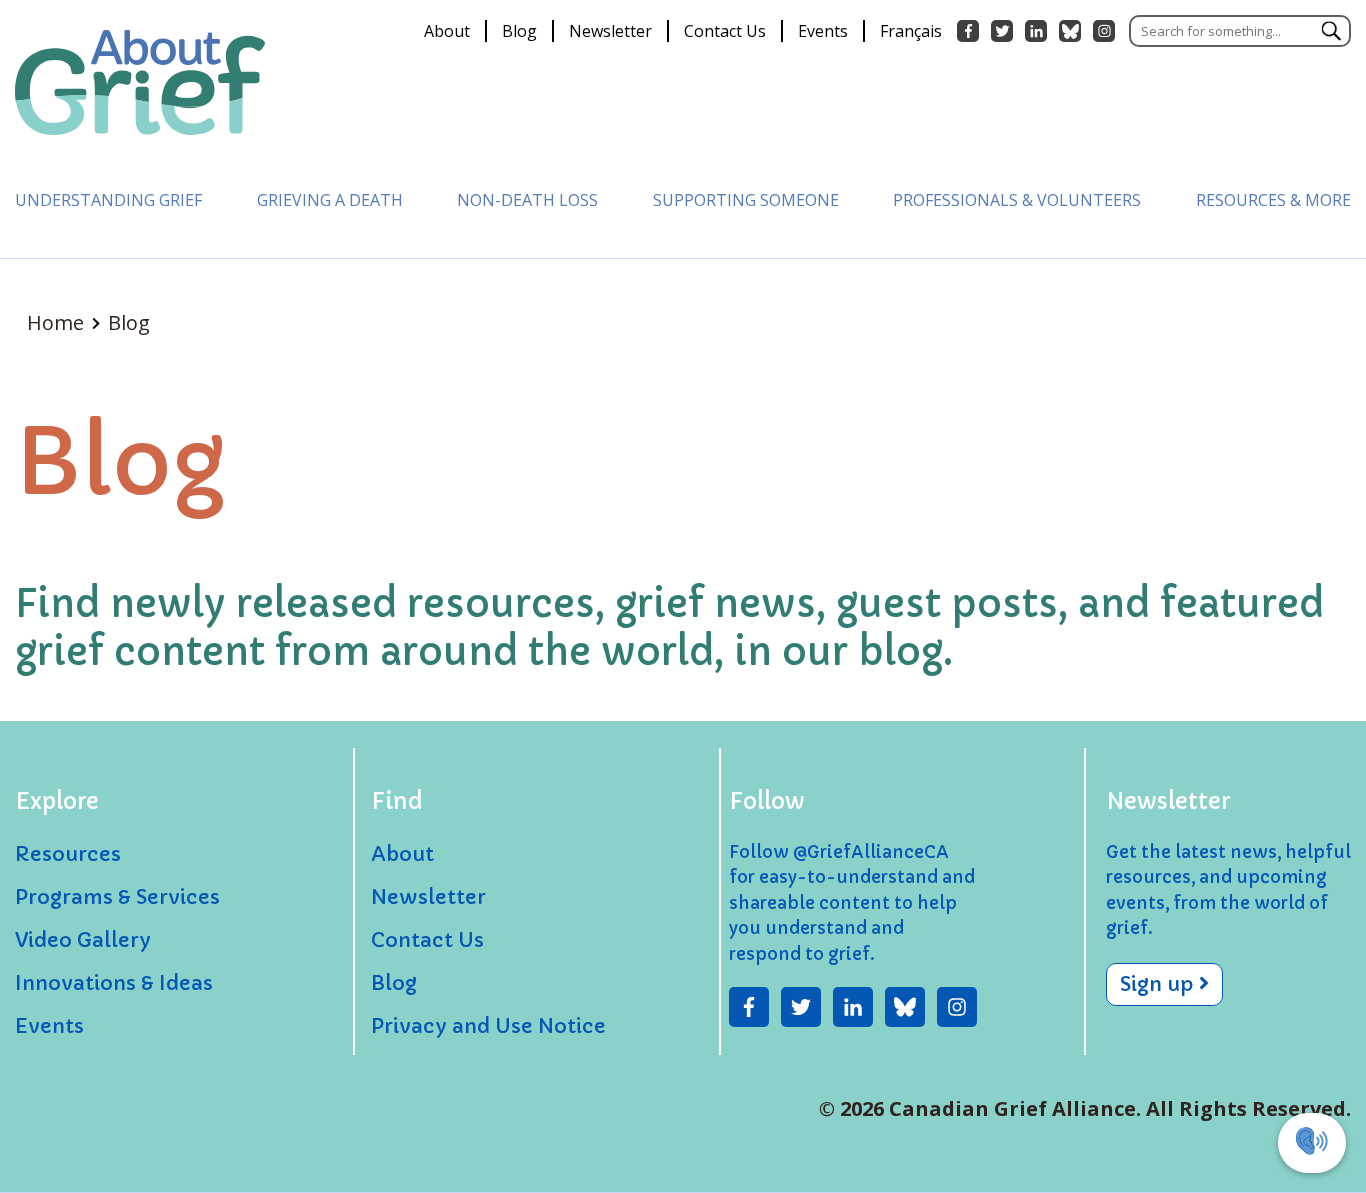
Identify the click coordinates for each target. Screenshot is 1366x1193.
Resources (68, 854)
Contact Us (725, 31)
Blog (519, 31)
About (447, 31)
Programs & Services (117, 897)
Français (911, 31)
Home (58, 322)
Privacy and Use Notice (488, 1026)
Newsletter (610, 31)
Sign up (1159, 984)
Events (823, 31)
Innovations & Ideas (114, 983)
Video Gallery (83, 940)
